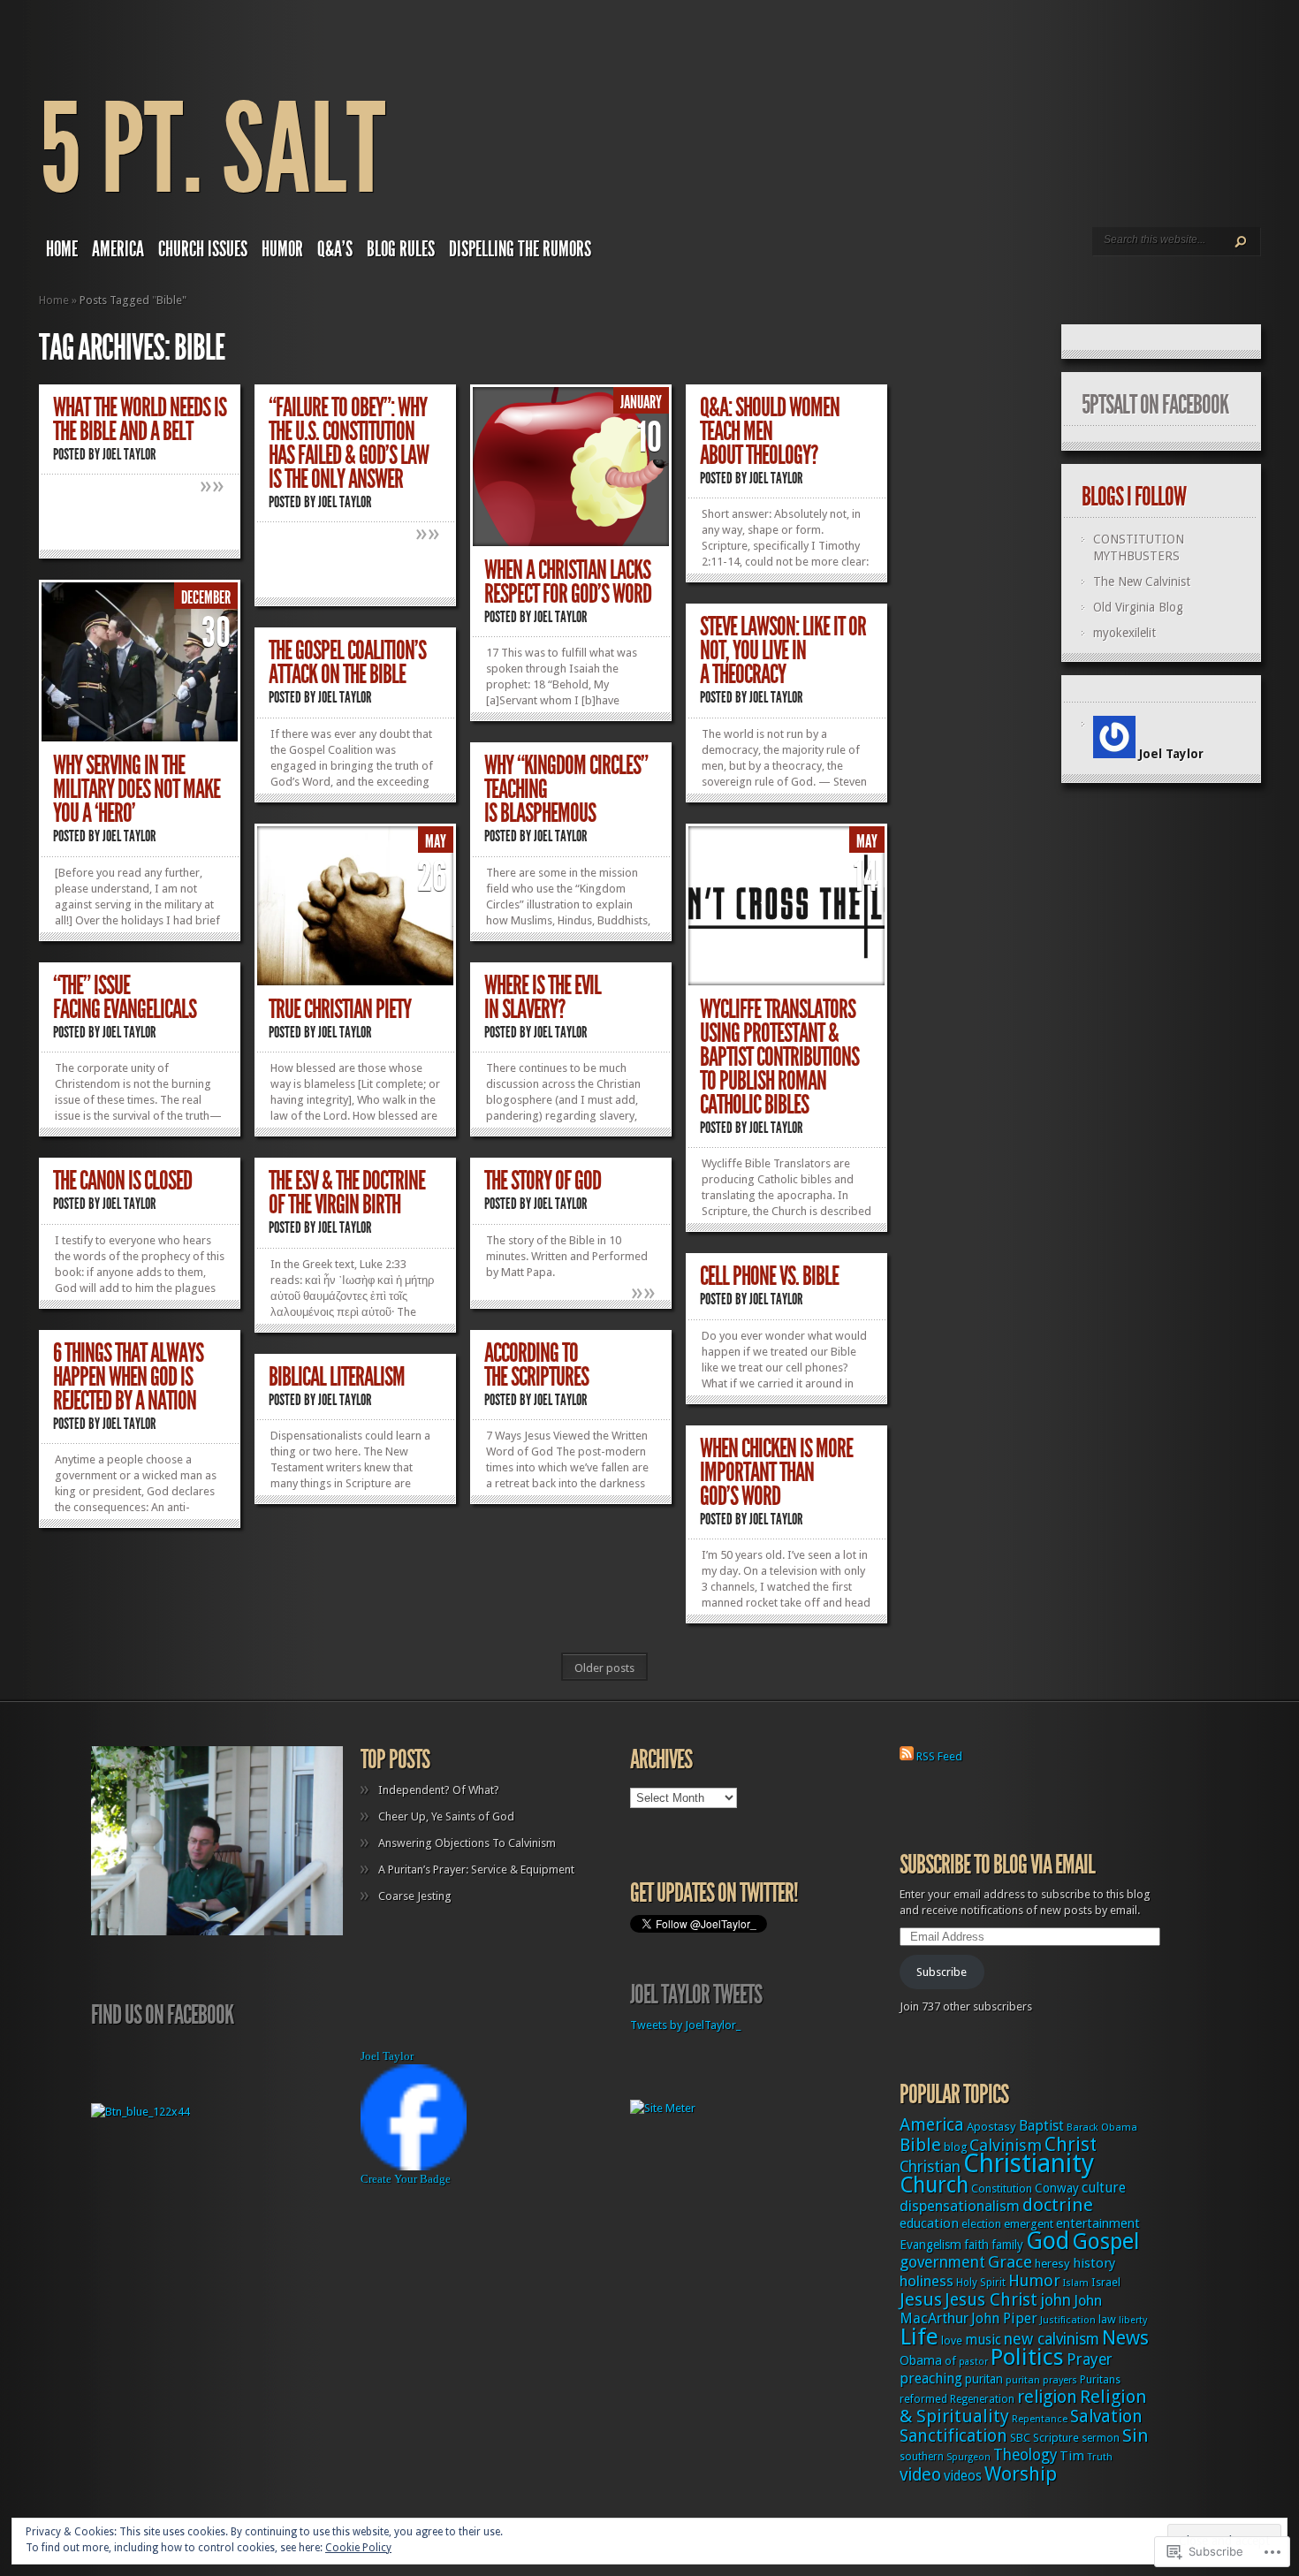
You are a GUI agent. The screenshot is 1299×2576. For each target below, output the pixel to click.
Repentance (1040, 2419)
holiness (927, 2281)
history (1094, 2263)
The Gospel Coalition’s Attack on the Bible (347, 662)
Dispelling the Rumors (520, 249)
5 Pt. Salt (212, 150)
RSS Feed (939, 1756)
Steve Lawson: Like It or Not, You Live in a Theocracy (783, 650)
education (929, 2223)
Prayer (1090, 2359)
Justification (1068, 2320)
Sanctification (953, 2436)
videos (963, 2476)
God (1048, 2241)
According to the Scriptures (536, 1365)
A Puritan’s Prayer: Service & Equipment (476, 1869)
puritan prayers (1041, 2380)
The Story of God (543, 1181)
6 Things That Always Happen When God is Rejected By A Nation (128, 1377)
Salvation (1106, 2416)
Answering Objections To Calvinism (467, 1843)
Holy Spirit (981, 2283)
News (1125, 2338)
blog (955, 2147)
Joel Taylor (129, 454)
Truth (1100, 2457)
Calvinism (1006, 2145)
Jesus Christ (991, 2300)
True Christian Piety (340, 1009)
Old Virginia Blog (1138, 607)
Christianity (1029, 2163)
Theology (1025, 2455)
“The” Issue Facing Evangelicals (125, 997)
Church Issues (203, 249)
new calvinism (1052, 2339)
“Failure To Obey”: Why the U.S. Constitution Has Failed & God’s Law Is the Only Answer (349, 443)
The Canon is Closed (122, 1181)
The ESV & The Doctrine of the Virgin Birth (347, 1193)
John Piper (1004, 2318)
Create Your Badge (406, 2179)
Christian (930, 2167)
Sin (1136, 2435)
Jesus (921, 2299)
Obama (921, 2360)
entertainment (1098, 2223)
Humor (282, 249)
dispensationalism (960, 2206)
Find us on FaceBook (162, 2015)
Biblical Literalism (337, 1377)
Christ (1071, 2144)
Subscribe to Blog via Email (997, 1865)
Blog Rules (401, 249)
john (1056, 2300)
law (1107, 2319)
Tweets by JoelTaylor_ (685, 2025)
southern (922, 2457)
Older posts (604, 1668)
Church (934, 2185)
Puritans (1100, 2380)
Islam (1076, 2283)
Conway (1057, 2188)
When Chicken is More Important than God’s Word (776, 1472)
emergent (1029, 2224)
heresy (1052, 2264)
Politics (1027, 2357)
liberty (1133, 2320)
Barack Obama (1102, 2128)
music (983, 2340)
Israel (1106, 2282)
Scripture (1056, 2438)
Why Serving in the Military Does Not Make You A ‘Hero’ (137, 789)
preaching (931, 2378)
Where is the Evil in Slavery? (543, 997)
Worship (1021, 2474)
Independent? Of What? (439, 1790)
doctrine (1058, 2205)
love (952, 2340)
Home (62, 249)
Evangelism (931, 2245)
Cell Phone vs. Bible (769, 1276)
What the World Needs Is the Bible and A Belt (140, 419)
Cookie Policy (358, 2548)
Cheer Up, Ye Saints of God (446, 1816)
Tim (1072, 2456)
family (1007, 2245)
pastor (973, 2362)
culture (1104, 2188)
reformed (923, 2399)
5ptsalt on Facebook (1155, 405)
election (981, 2224)
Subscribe (942, 1972)
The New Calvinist (1142, 581)
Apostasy (991, 2127)
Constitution (1002, 2188)
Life (919, 2337)
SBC (1020, 2438)
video (920, 2475)
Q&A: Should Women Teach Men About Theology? (770, 431)
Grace (1010, 2262)
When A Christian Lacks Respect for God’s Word (568, 582)
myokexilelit (1124, 633)
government (942, 2262)
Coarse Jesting (415, 1896)
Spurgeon (969, 2457)
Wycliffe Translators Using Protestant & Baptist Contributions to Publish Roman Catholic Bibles (779, 1057)
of (950, 2361)
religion (1047, 2397)
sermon (1101, 2438)
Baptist (1041, 2126)
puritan (984, 2379)
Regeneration (982, 2399)
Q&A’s (335, 249)
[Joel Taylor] (414, 2166)
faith (976, 2245)
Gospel (1105, 2242)
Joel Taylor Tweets (696, 1995)
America (118, 249)
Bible (920, 2145)
